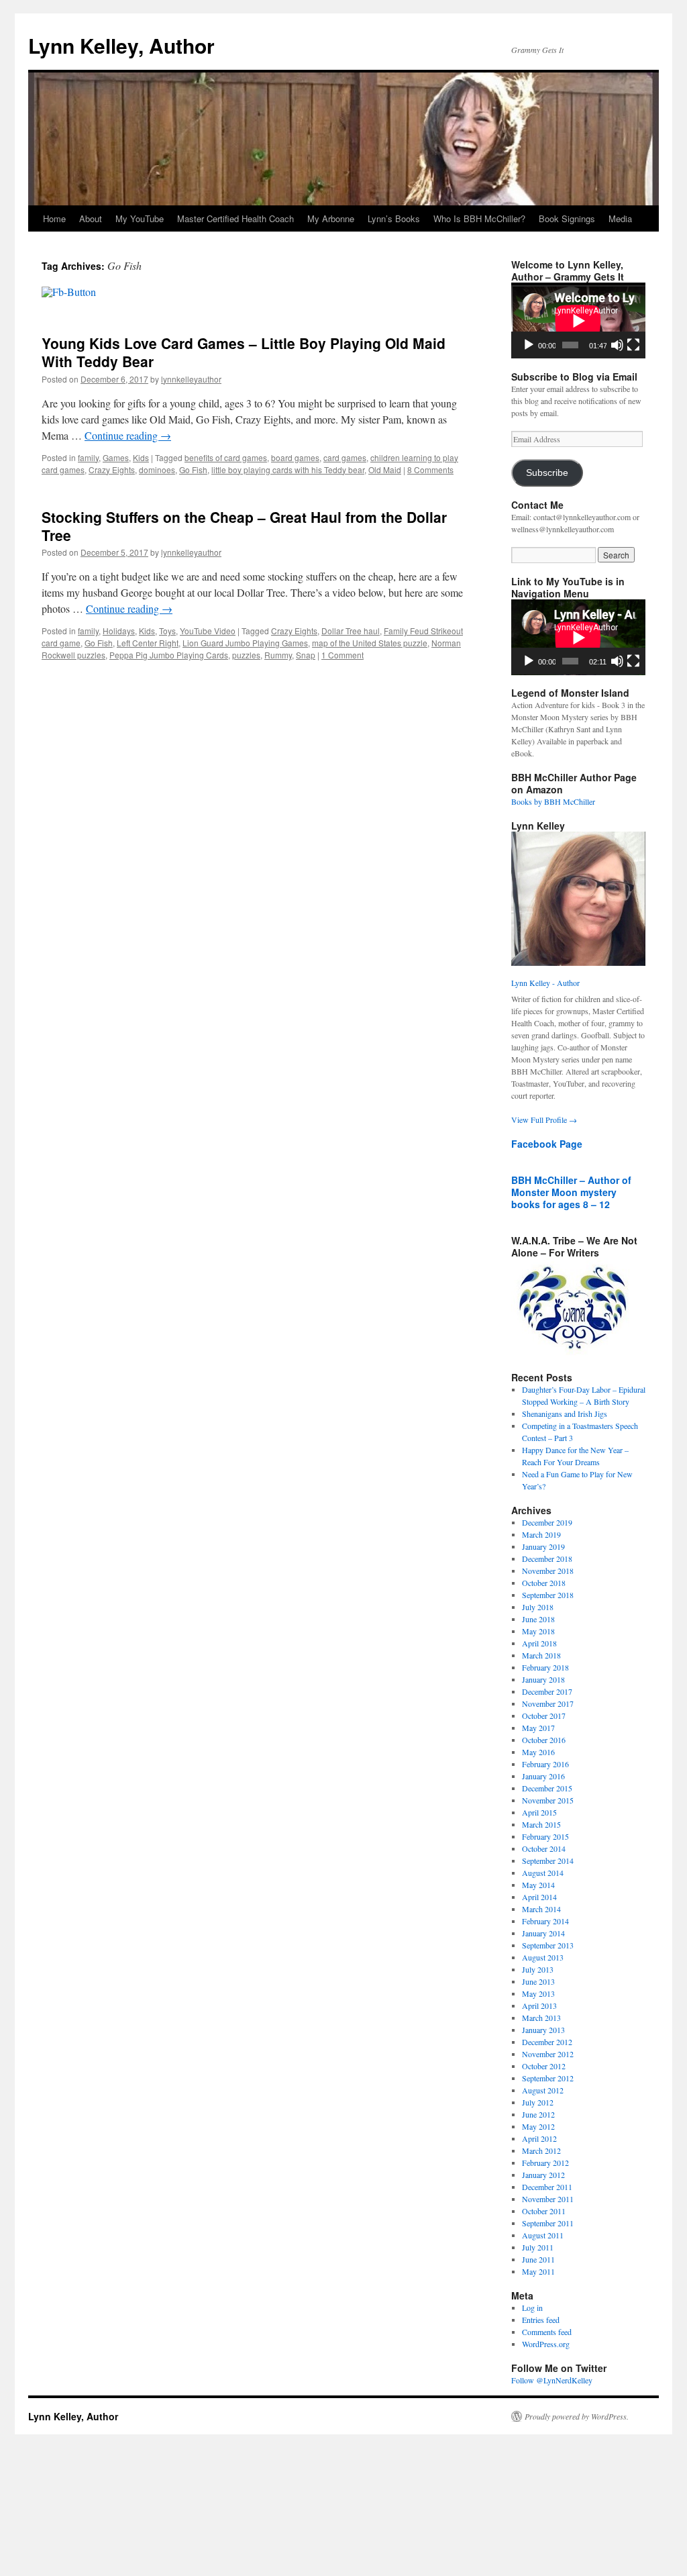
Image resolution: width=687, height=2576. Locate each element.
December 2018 (547, 1558)
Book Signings (567, 218)
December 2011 (547, 2187)
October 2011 (544, 2211)
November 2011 (548, 2199)
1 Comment (342, 655)
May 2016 (538, 1752)
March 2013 (541, 2018)
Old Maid (385, 469)
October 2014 (544, 1848)
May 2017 (538, 1728)
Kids (141, 457)
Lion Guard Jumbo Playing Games (245, 643)
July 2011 (538, 2247)
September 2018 (548, 1595)
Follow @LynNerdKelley (552, 2380)
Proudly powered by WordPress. (577, 2416)
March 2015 (541, 1824)
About (91, 218)
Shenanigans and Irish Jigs (565, 1414)
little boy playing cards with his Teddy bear (288, 469)
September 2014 (548, 1861)
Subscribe (547, 473)
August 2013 (543, 1957)
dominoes (157, 469)
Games (116, 457)
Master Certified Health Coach (235, 218)
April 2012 (539, 2138)
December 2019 (547, 1522)
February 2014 (545, 1921)
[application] (578, 320)
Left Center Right (148, 643)
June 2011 (538, 2259)
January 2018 (543, 1679)
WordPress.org (546, 2344)
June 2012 (538, 2114)
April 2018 (539, 1643)
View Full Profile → (544, 1120)
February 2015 (545, 1836)
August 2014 (543, 1873)
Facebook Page (547, 1144)
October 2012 (544, 2066)
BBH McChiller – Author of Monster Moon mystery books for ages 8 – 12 (571, 1192)
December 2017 (547, 1691)
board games (295, 457)
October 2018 (544, 1583)
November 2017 (548, 1703)
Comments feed (547, 2332)
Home (54, 218)
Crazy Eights (112, 469)
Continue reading (128, 435)
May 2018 (538, 1631)
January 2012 (543, 2175)
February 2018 (545, 1667)
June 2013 (538, 1981)
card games (345, 457)
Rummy (278, 655)
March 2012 (541, 2150)
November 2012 (548, 2054)
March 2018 (541, 1655)
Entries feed (541, 2320)
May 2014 (538, 1885)
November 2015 (548, 1800)
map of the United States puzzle (370, 643)
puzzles (246, 655)
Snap (306, 655)
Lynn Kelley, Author (121, 45)
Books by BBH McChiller (553, 801)
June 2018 (538, 1619)
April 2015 (539, 1812)
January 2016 (543, 1776)
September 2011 (548, 2223)
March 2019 (541, 1534)
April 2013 (539, 2005)
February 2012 (545, 2163)
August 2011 (543, 2235)
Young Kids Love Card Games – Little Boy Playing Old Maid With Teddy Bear (244, 352)
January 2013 (543, 2030)
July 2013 (538, 1969)
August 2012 (543, 2090)
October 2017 (544, 1716)
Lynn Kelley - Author (545, 983)
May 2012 (538, 2126)
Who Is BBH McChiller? (479, 218)
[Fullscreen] (633, 345)
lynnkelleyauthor (191, 379)
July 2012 (538, 2102)
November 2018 (548, 1571)
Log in (532, 2308)
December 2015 (547, 1788)
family (88, 457)
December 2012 (547, 2042)
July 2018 (538, 1607)
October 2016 (544, 1740)
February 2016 (545, 1764)
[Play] (529, 345)
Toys (167, 631)
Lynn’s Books (394, 218)
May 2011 (538, 2271)
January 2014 (543, 1933)
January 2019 (543, 1546)
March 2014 (541, 1909)
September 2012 (548, 2078)
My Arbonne (331, 218)
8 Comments (430, 469)
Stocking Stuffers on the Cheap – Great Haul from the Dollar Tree (244, 526)
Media (620, 218)
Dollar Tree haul (351, 631)
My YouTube (140, 218)
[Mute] (617, 345)
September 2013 (548, 1945)
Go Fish (193, 469)
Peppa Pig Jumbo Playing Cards (169, 655)
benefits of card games (226, 457)
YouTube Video (208, 631)
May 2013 (538, 1993)
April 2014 (539, 1897)
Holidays (119, 631)
